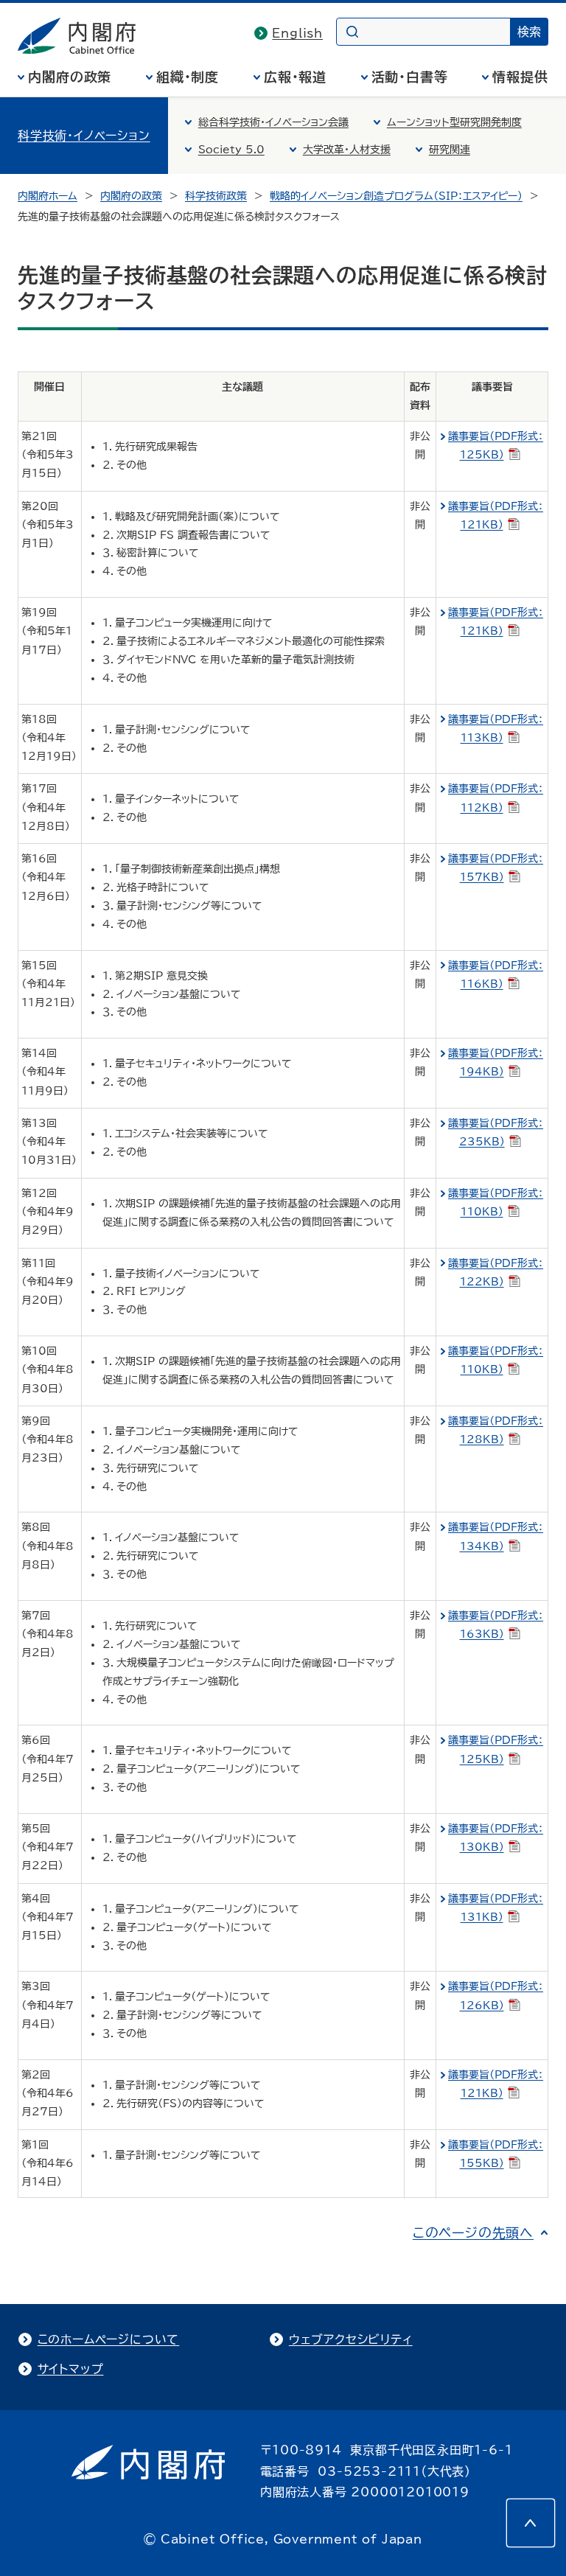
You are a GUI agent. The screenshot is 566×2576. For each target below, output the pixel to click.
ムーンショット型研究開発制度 (454, 122)
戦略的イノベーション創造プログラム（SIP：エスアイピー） (396, 196)
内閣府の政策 (70, 77)
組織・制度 (188, 77)
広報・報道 (296, 77)
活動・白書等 (410, 77)
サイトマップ (71, 2369)
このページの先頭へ (473, 2233)
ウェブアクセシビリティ (351, 2339)
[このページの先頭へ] (531, 2523)
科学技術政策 (216, 196)
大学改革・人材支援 (347, 150)
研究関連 (450, 150)
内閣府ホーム (48, 196)
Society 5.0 (231, 150)
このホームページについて (109, 2339)
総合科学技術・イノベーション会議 (273, 122)
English (297, 33)
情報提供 (520, 77)
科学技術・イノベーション (84, 136)
